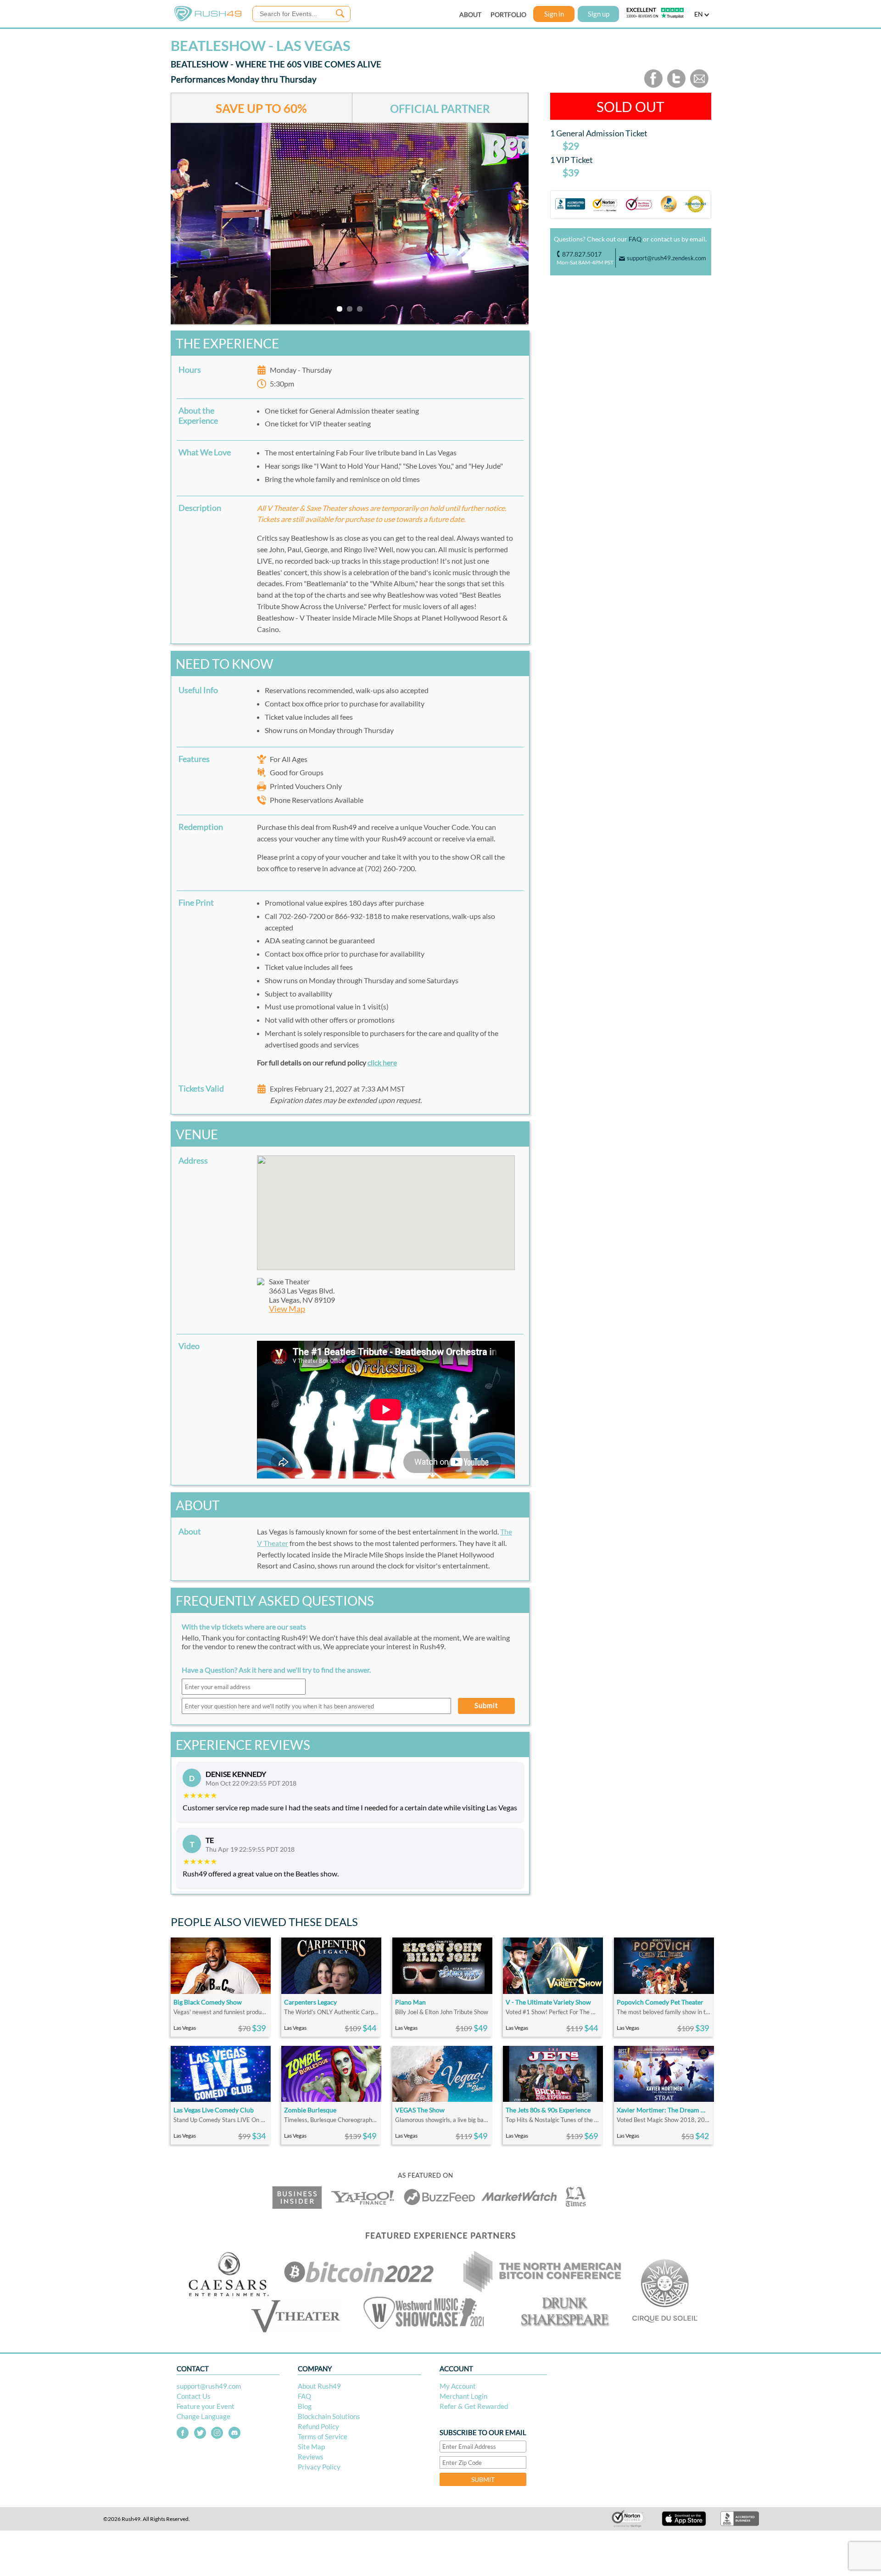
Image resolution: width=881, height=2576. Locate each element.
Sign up (599, 14)
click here (382, 1062)
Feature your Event (206, 2406)
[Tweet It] (676, 86)
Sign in (554, 14)
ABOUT (470, 14)
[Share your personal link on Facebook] (653, 86)
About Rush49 (319, 2386)
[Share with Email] (699, 86)
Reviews (311, 2457)
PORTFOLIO (508, 14)
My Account (458, 2386)
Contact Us (194, 2396)
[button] (386, 1207)
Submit (486, 1705)
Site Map (311, 2447)
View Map (287, 1309)
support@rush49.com (209, 2386)
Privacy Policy (319, 2467)
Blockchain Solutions (329, 2416)
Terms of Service (323, 2436)
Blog (305, 2406)
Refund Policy (318, 2426)
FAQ (635, 239)
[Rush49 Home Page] (208, 19)
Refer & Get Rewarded (474, 2406)
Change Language (204, 2416)
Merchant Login (463, 2396)
